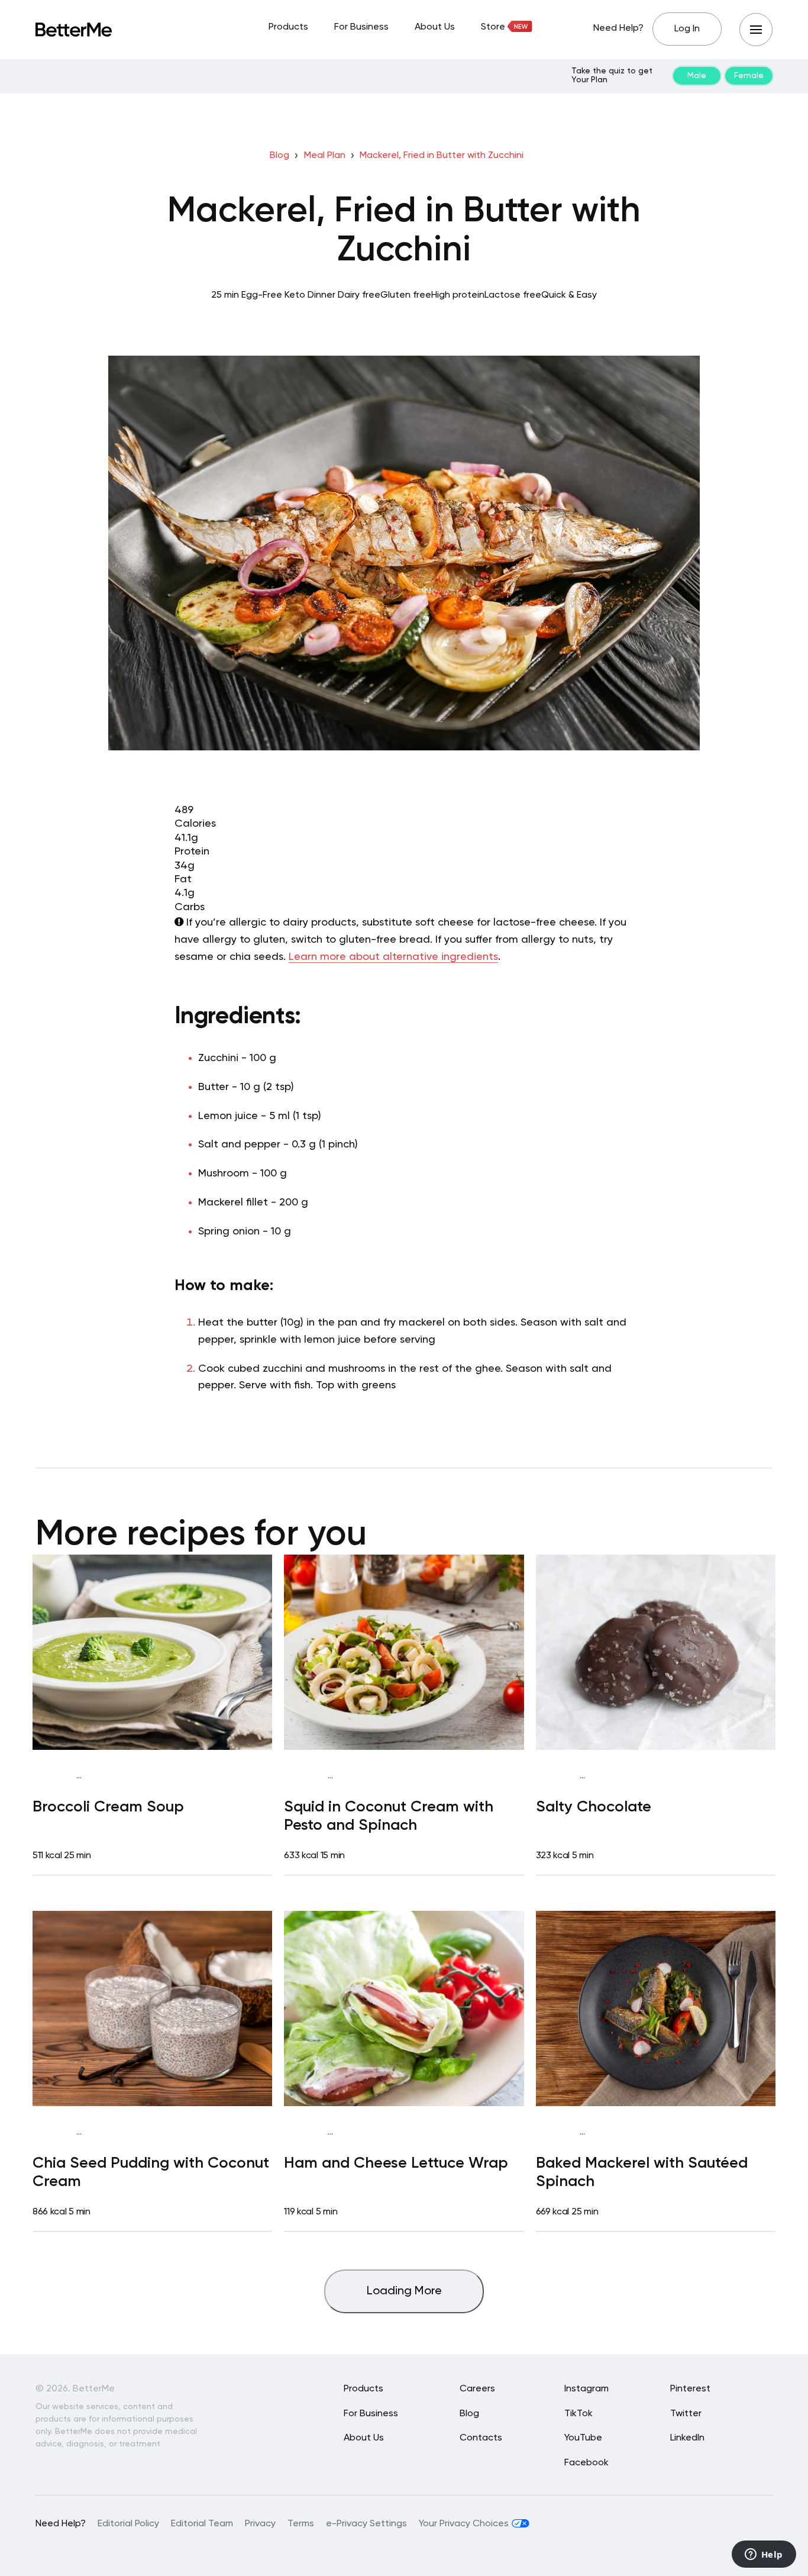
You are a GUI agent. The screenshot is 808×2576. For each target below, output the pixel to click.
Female (749, 76)
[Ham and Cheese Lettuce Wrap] (404, 2008)
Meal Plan (325, 156)
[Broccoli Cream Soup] (152, 1652)
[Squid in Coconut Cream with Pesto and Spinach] (404, 1652)
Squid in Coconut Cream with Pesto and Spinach (389, 1816)
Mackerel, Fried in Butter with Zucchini (442, 156)
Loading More (404, 2291)
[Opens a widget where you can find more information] (764, 2555)
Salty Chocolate (594, 1807)
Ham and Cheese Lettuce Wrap (396, 2164)
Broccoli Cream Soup (108, 1807)
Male (697, 76)
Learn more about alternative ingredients (393, 957)
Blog (279, 156)
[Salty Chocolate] (656, 1652)
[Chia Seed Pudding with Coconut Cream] (152, 2008)
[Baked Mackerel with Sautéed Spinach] (656, 2008)
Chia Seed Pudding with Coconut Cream (151, 2173)
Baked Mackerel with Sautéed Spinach (642, 2173)
